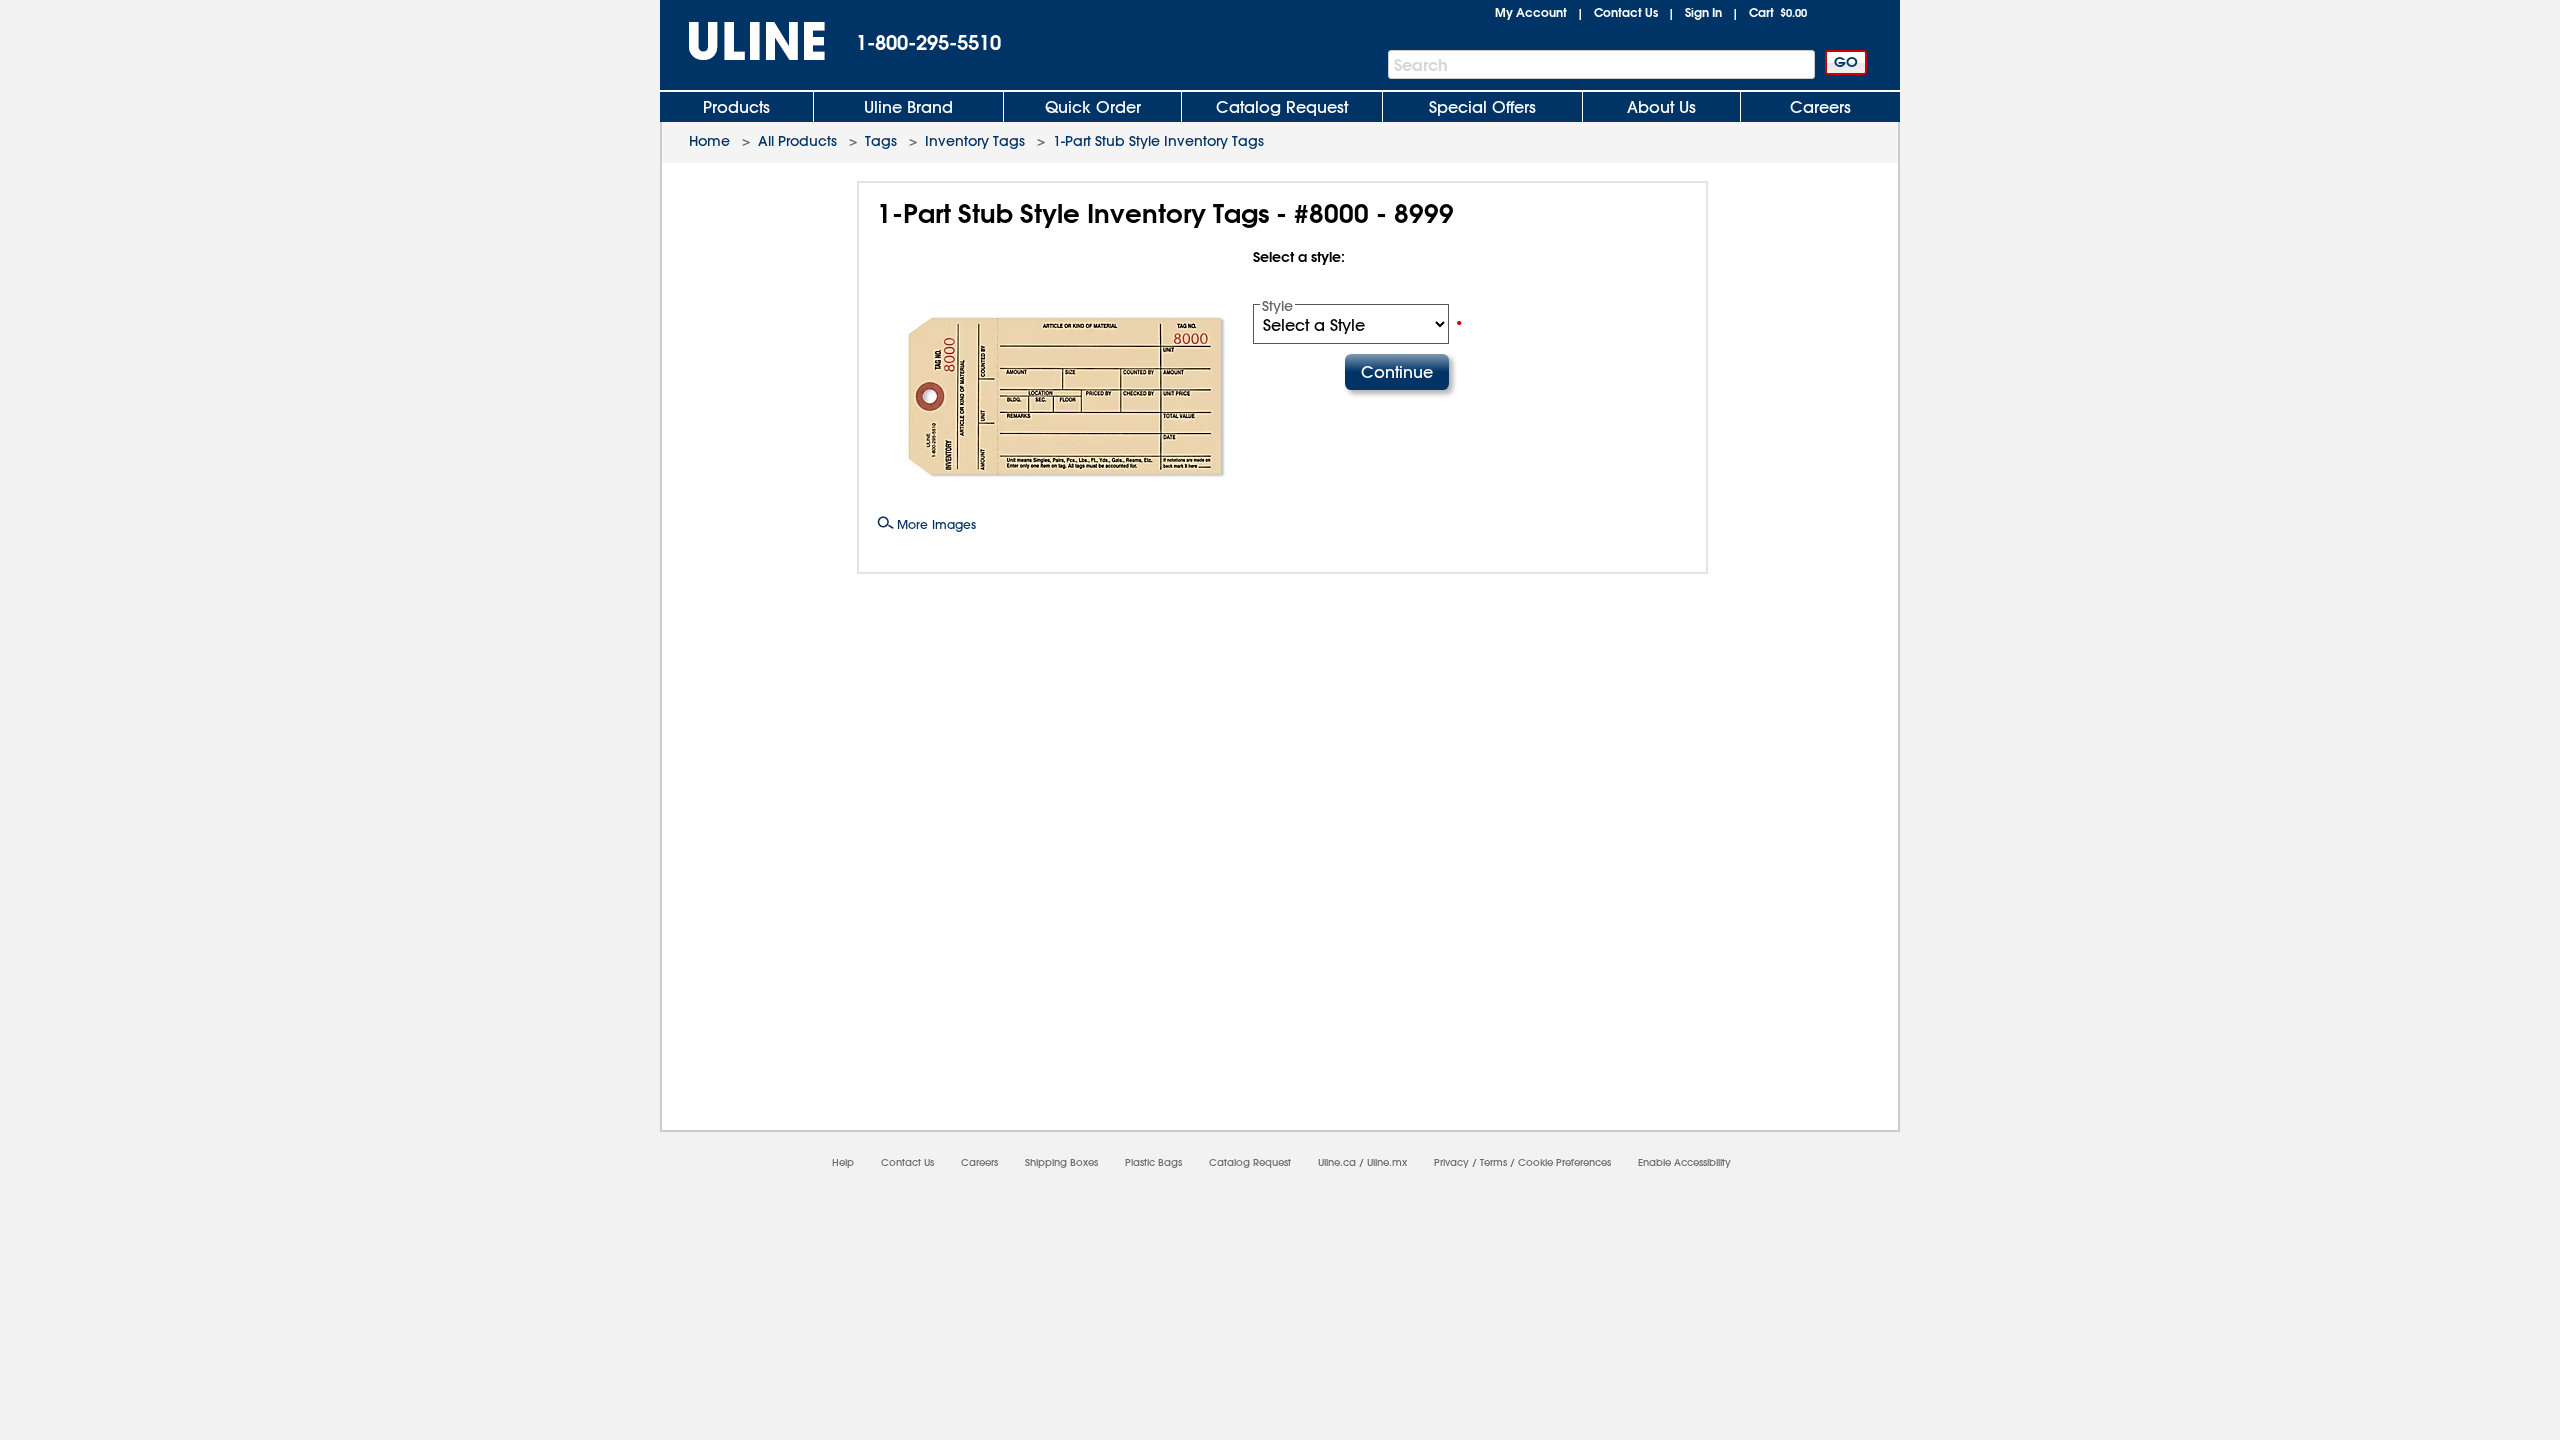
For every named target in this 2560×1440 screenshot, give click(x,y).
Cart (1778, 12)
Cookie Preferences (1564, 1162)
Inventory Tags (975, 141)
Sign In (1703, 12)
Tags (881, 141)
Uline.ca (1337, 1162)
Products (736, 107)
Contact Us (1626, 12)
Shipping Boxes (1061, 1162)
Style (1277, 306)
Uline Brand (908, 107)
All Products (797, 141)
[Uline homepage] (743, 41)
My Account (1531, 12)
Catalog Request (1282, 107)
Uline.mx (1387, 1162)
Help (843, 1162)
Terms (1493, 1162)
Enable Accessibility (1684, 1162)
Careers (1820, 107)
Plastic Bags (1153, 1162)
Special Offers (1482, 107)
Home (709, 141)
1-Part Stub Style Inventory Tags (1158, 141)
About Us (1661, 107)
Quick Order (1093, 107)
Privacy (1451, 1162)
